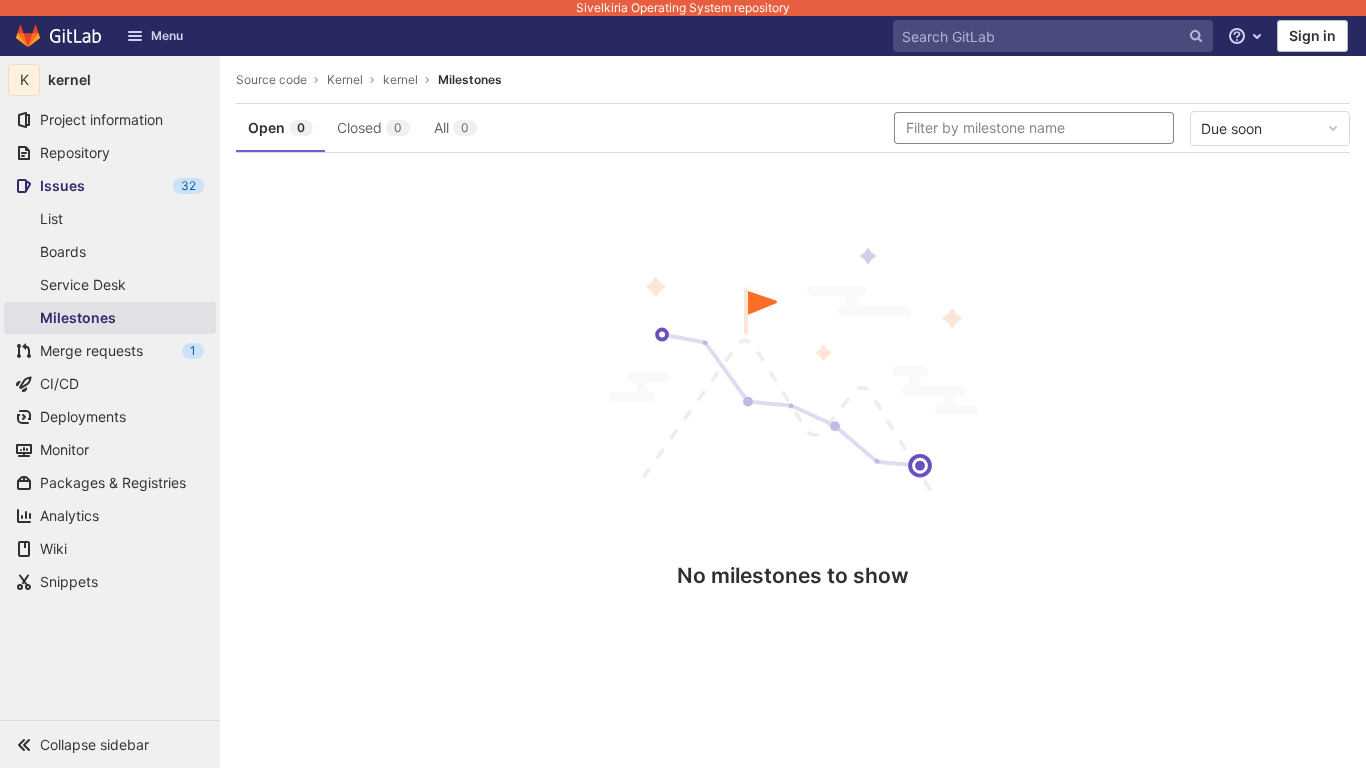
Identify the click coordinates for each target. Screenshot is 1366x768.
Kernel (345, 79)
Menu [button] (167, 35)
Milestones (470, 79)
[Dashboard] (59, 36)
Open (276, 127)
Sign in (1312, 35)
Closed (369, 127)
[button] (110, 744)
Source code (271, 79)
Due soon (1231, 128)
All (451, 127)
